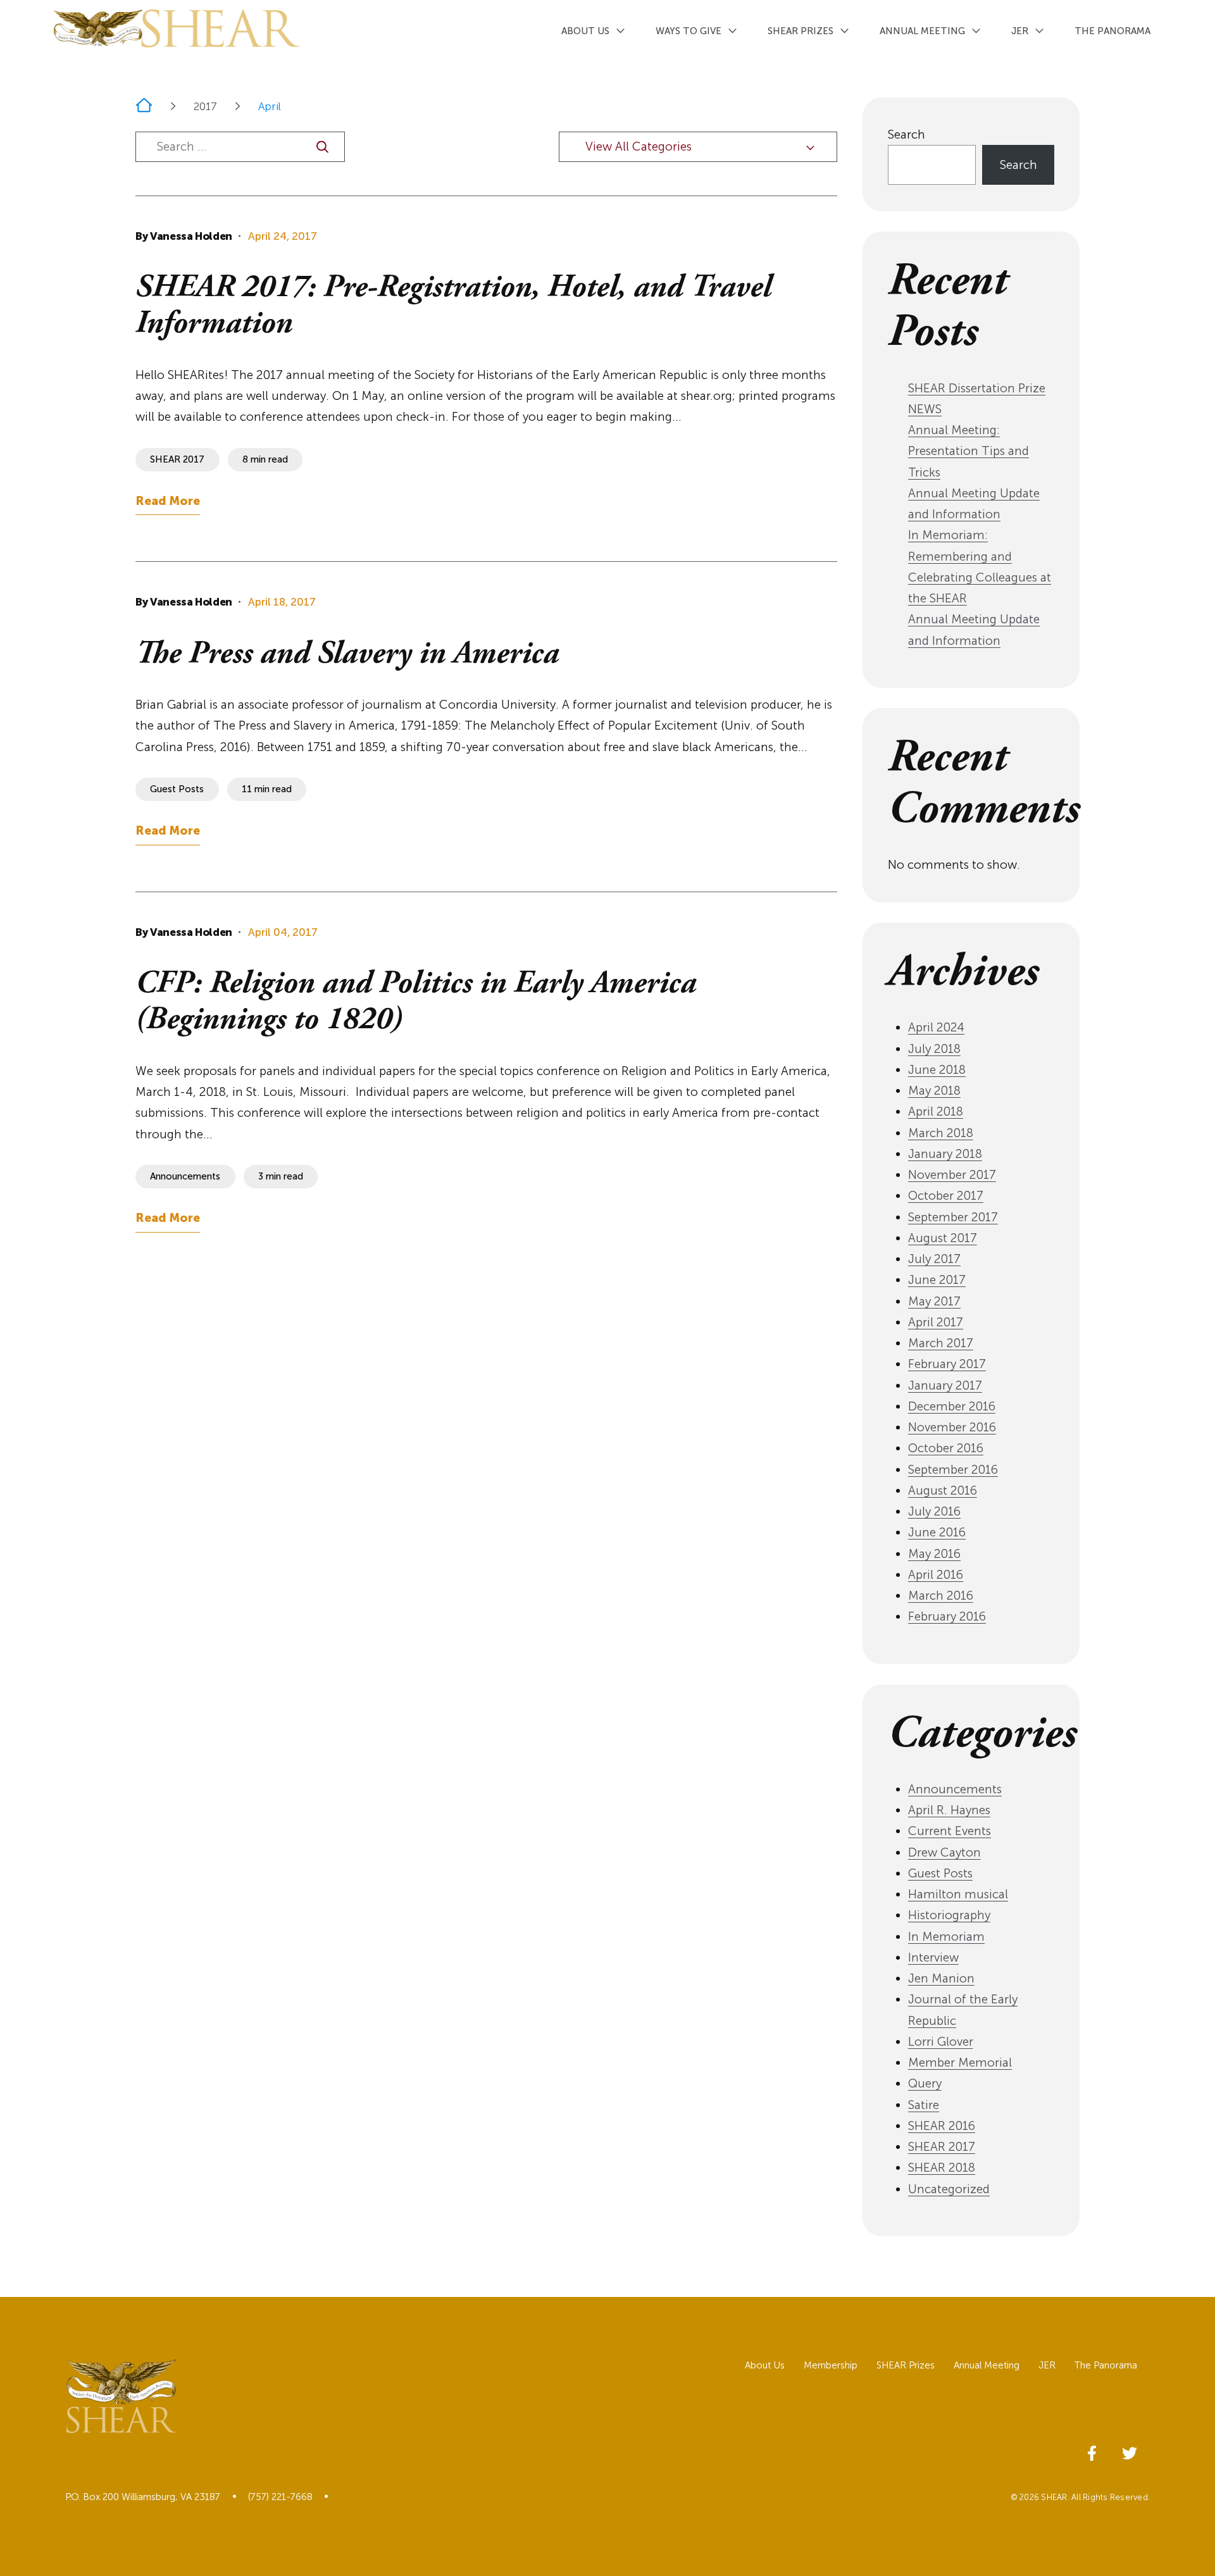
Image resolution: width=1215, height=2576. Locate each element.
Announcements (955, 1789)
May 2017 (934, 1301)
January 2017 (945, 1385)
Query (925, 2083)
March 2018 (941, 1133)
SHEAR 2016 (942, 2126)
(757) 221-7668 (280, 2497)
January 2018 (945, 1154)
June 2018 (937, 1070)
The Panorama (1112, 31)
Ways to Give (688, 31)
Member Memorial (960, 2063)
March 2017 (941, 1343)
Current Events (950, 1831)
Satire (924, 2105)
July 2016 (934, 1511)
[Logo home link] (177, 28)
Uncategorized (949, 2189)
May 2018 (934, 1091)
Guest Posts (940, 1873)
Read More (168, 501)
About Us (585, 31)
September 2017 (953, 1217)
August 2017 (943, 1238)
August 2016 (943, 1490)
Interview (933, 1957)
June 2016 (937, 1532)
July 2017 (934, 1259)
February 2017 (947, 1364)
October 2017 (946, 1196)
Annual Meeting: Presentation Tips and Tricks (969, 451)
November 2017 (952, 1175)
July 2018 (934, 1049)
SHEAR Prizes (801, 31)
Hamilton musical (958, 1894)
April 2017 (936, 1322)
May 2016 (934, 1554)
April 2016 (936, 1575)
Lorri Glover (941, 2042)
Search (907, 134)
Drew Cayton (944, 1852)
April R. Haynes (949, 1810)
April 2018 (936, 1111)
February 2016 (947, 1616)
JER (1020, 31)
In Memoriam (946, 1937)
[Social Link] (1092, 2451)
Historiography (949, 1915)
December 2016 (952, 1406)
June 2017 (937, 1280)
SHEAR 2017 (942, 2147)
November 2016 (952, 1427)
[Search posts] (322, 147)
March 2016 (941, 1596)
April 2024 (936, 1027)
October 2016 (946, 1448)
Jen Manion (941, 1978)
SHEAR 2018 (942, 2168)
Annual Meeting (922, 31)
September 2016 (953, 1470)
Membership (831, 2366)
